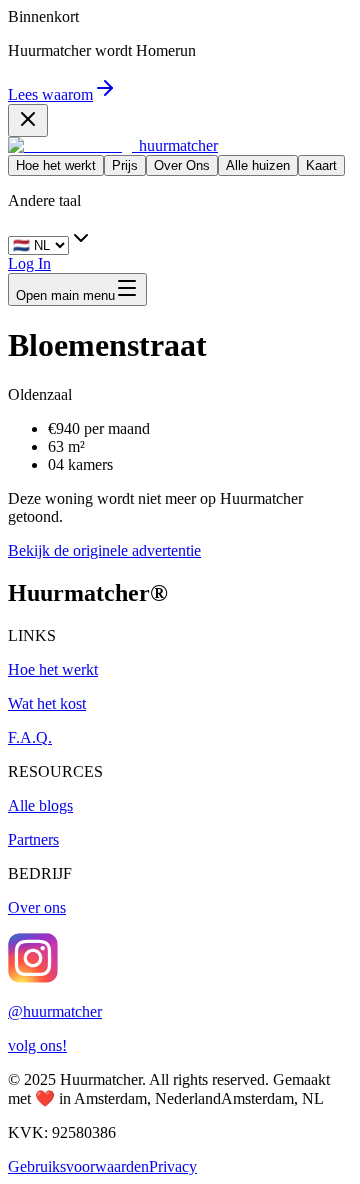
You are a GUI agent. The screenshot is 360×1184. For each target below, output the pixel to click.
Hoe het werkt (56, 165)
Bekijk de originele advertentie (104, 550)
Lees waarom (50, 94)
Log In (29, 263)
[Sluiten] (28, 120)
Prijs (125, 165)
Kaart (321, 165)
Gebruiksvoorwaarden (78, 1166)
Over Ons (182, 165)
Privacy (173, 1166)
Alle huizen (258, 165)
